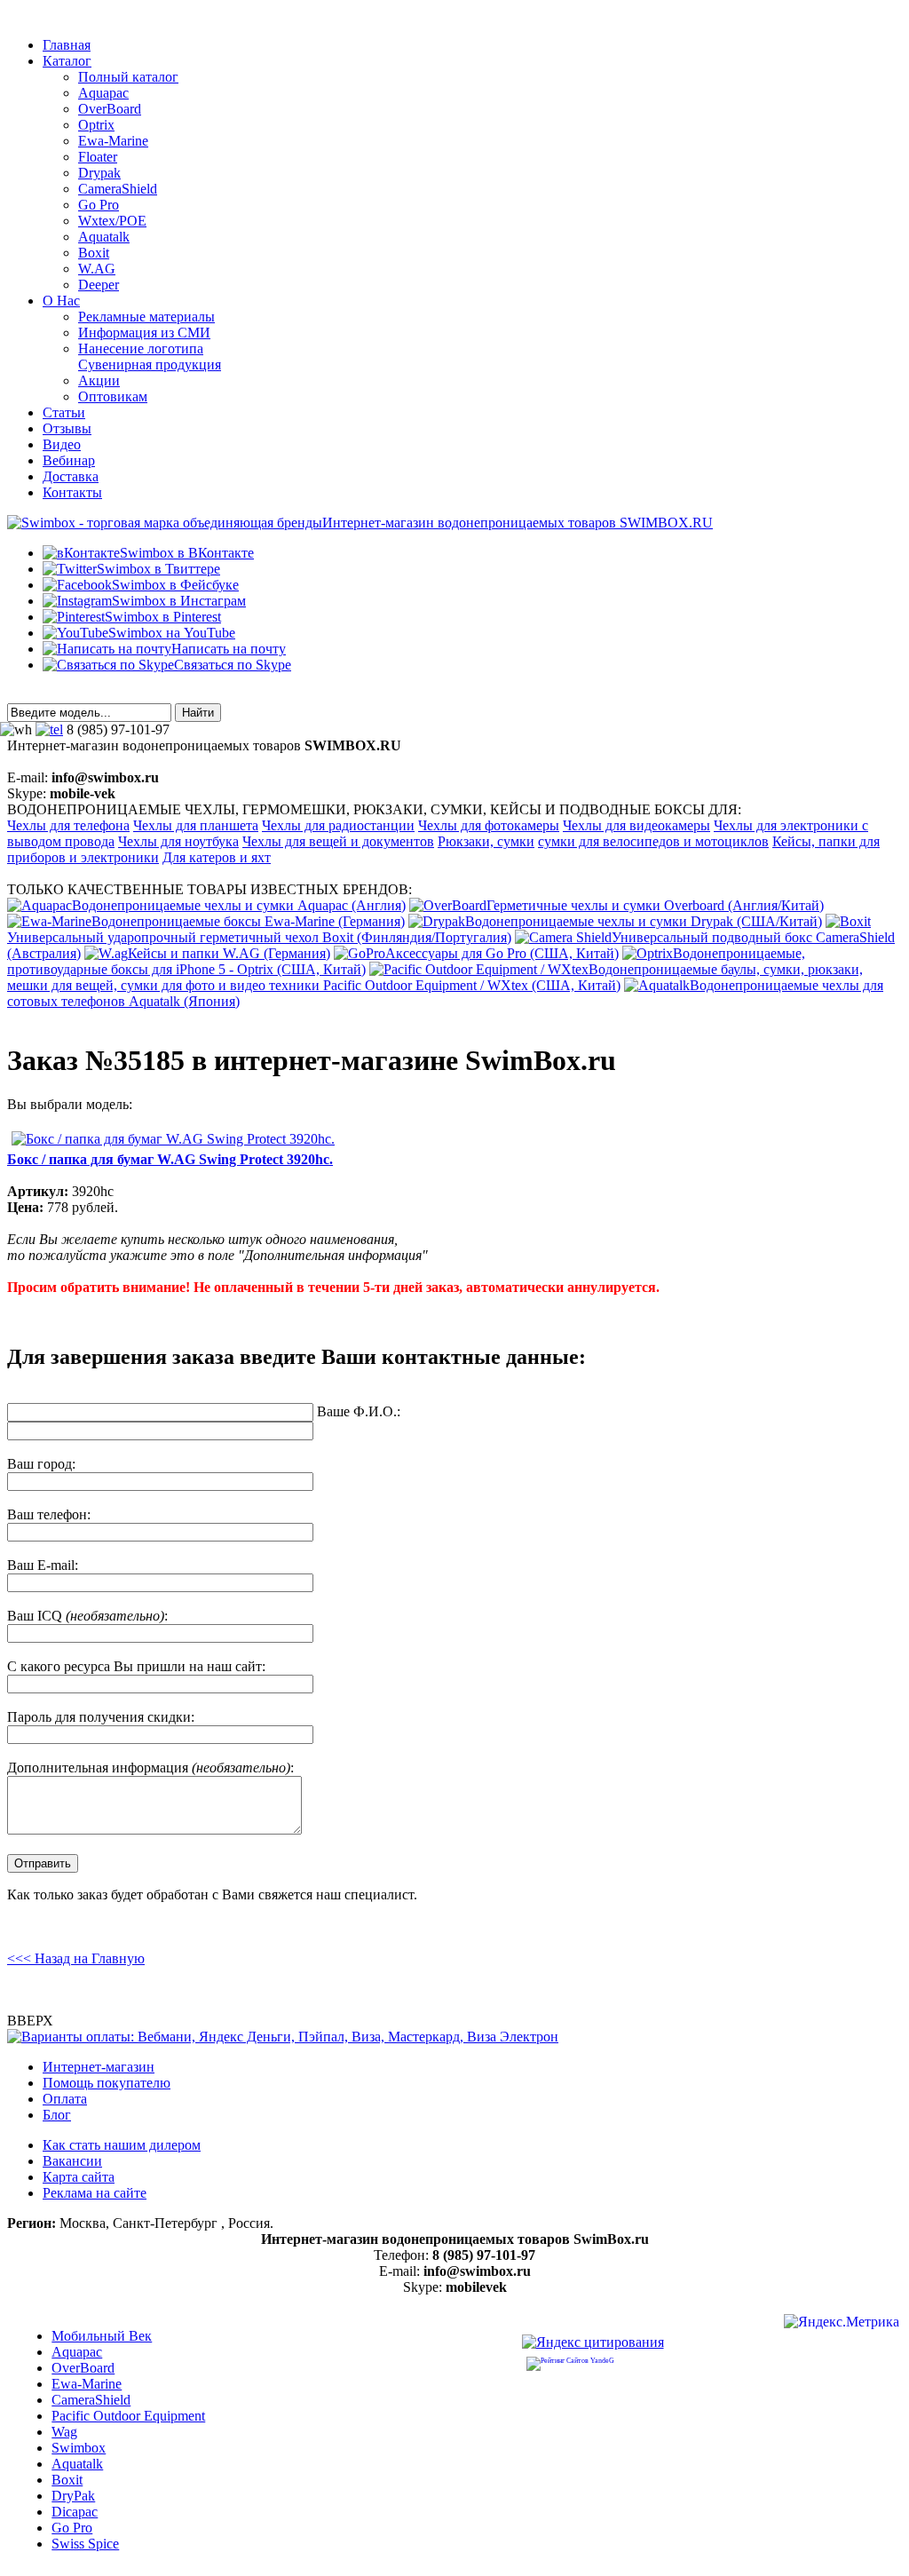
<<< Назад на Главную (76, 1958)
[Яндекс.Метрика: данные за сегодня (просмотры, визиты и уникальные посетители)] (842, 2324)
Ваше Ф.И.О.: (359, 1411)
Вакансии (72, 2161)
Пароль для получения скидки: (101, 1717)
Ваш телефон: (49, 1514)
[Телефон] (49, 729)
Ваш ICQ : (87, 1616)
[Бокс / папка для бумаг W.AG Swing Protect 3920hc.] (173, 1139)
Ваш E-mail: (43, 1565)
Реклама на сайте (95, 2193)
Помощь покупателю (107, 2083)
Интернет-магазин (99, 2067)
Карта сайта (79, 2177)
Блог (57, 2115)
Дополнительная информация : (150, 1768)
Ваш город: (41, 1464)
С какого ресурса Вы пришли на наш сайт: (136, 1666)
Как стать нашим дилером (122, 2145)
